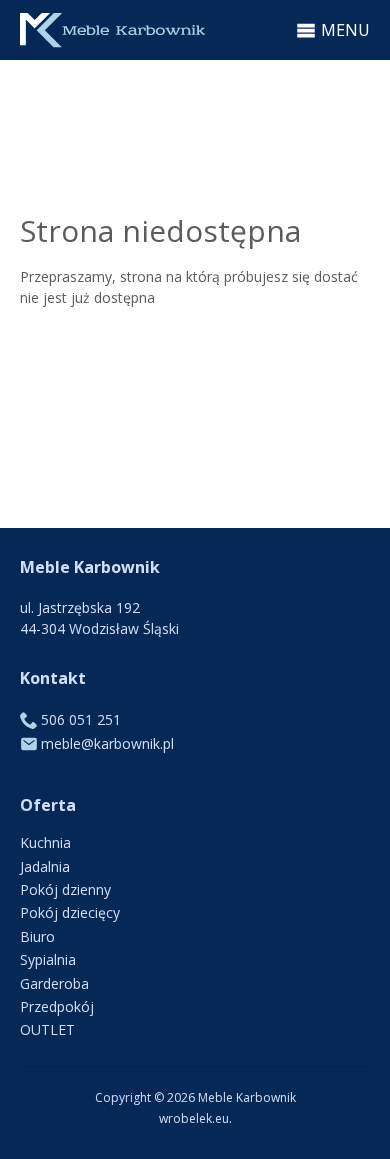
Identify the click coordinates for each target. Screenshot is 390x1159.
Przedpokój (57, 1006)
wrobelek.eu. (195, 1118)
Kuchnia (45, 842)
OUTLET (47, 1029)
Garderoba (54, 983)
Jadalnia (45, 866)
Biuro (37, 936)
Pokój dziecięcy (70, 912)
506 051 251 (81, 719)
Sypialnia (48, 959)
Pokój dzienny (65, 889)
